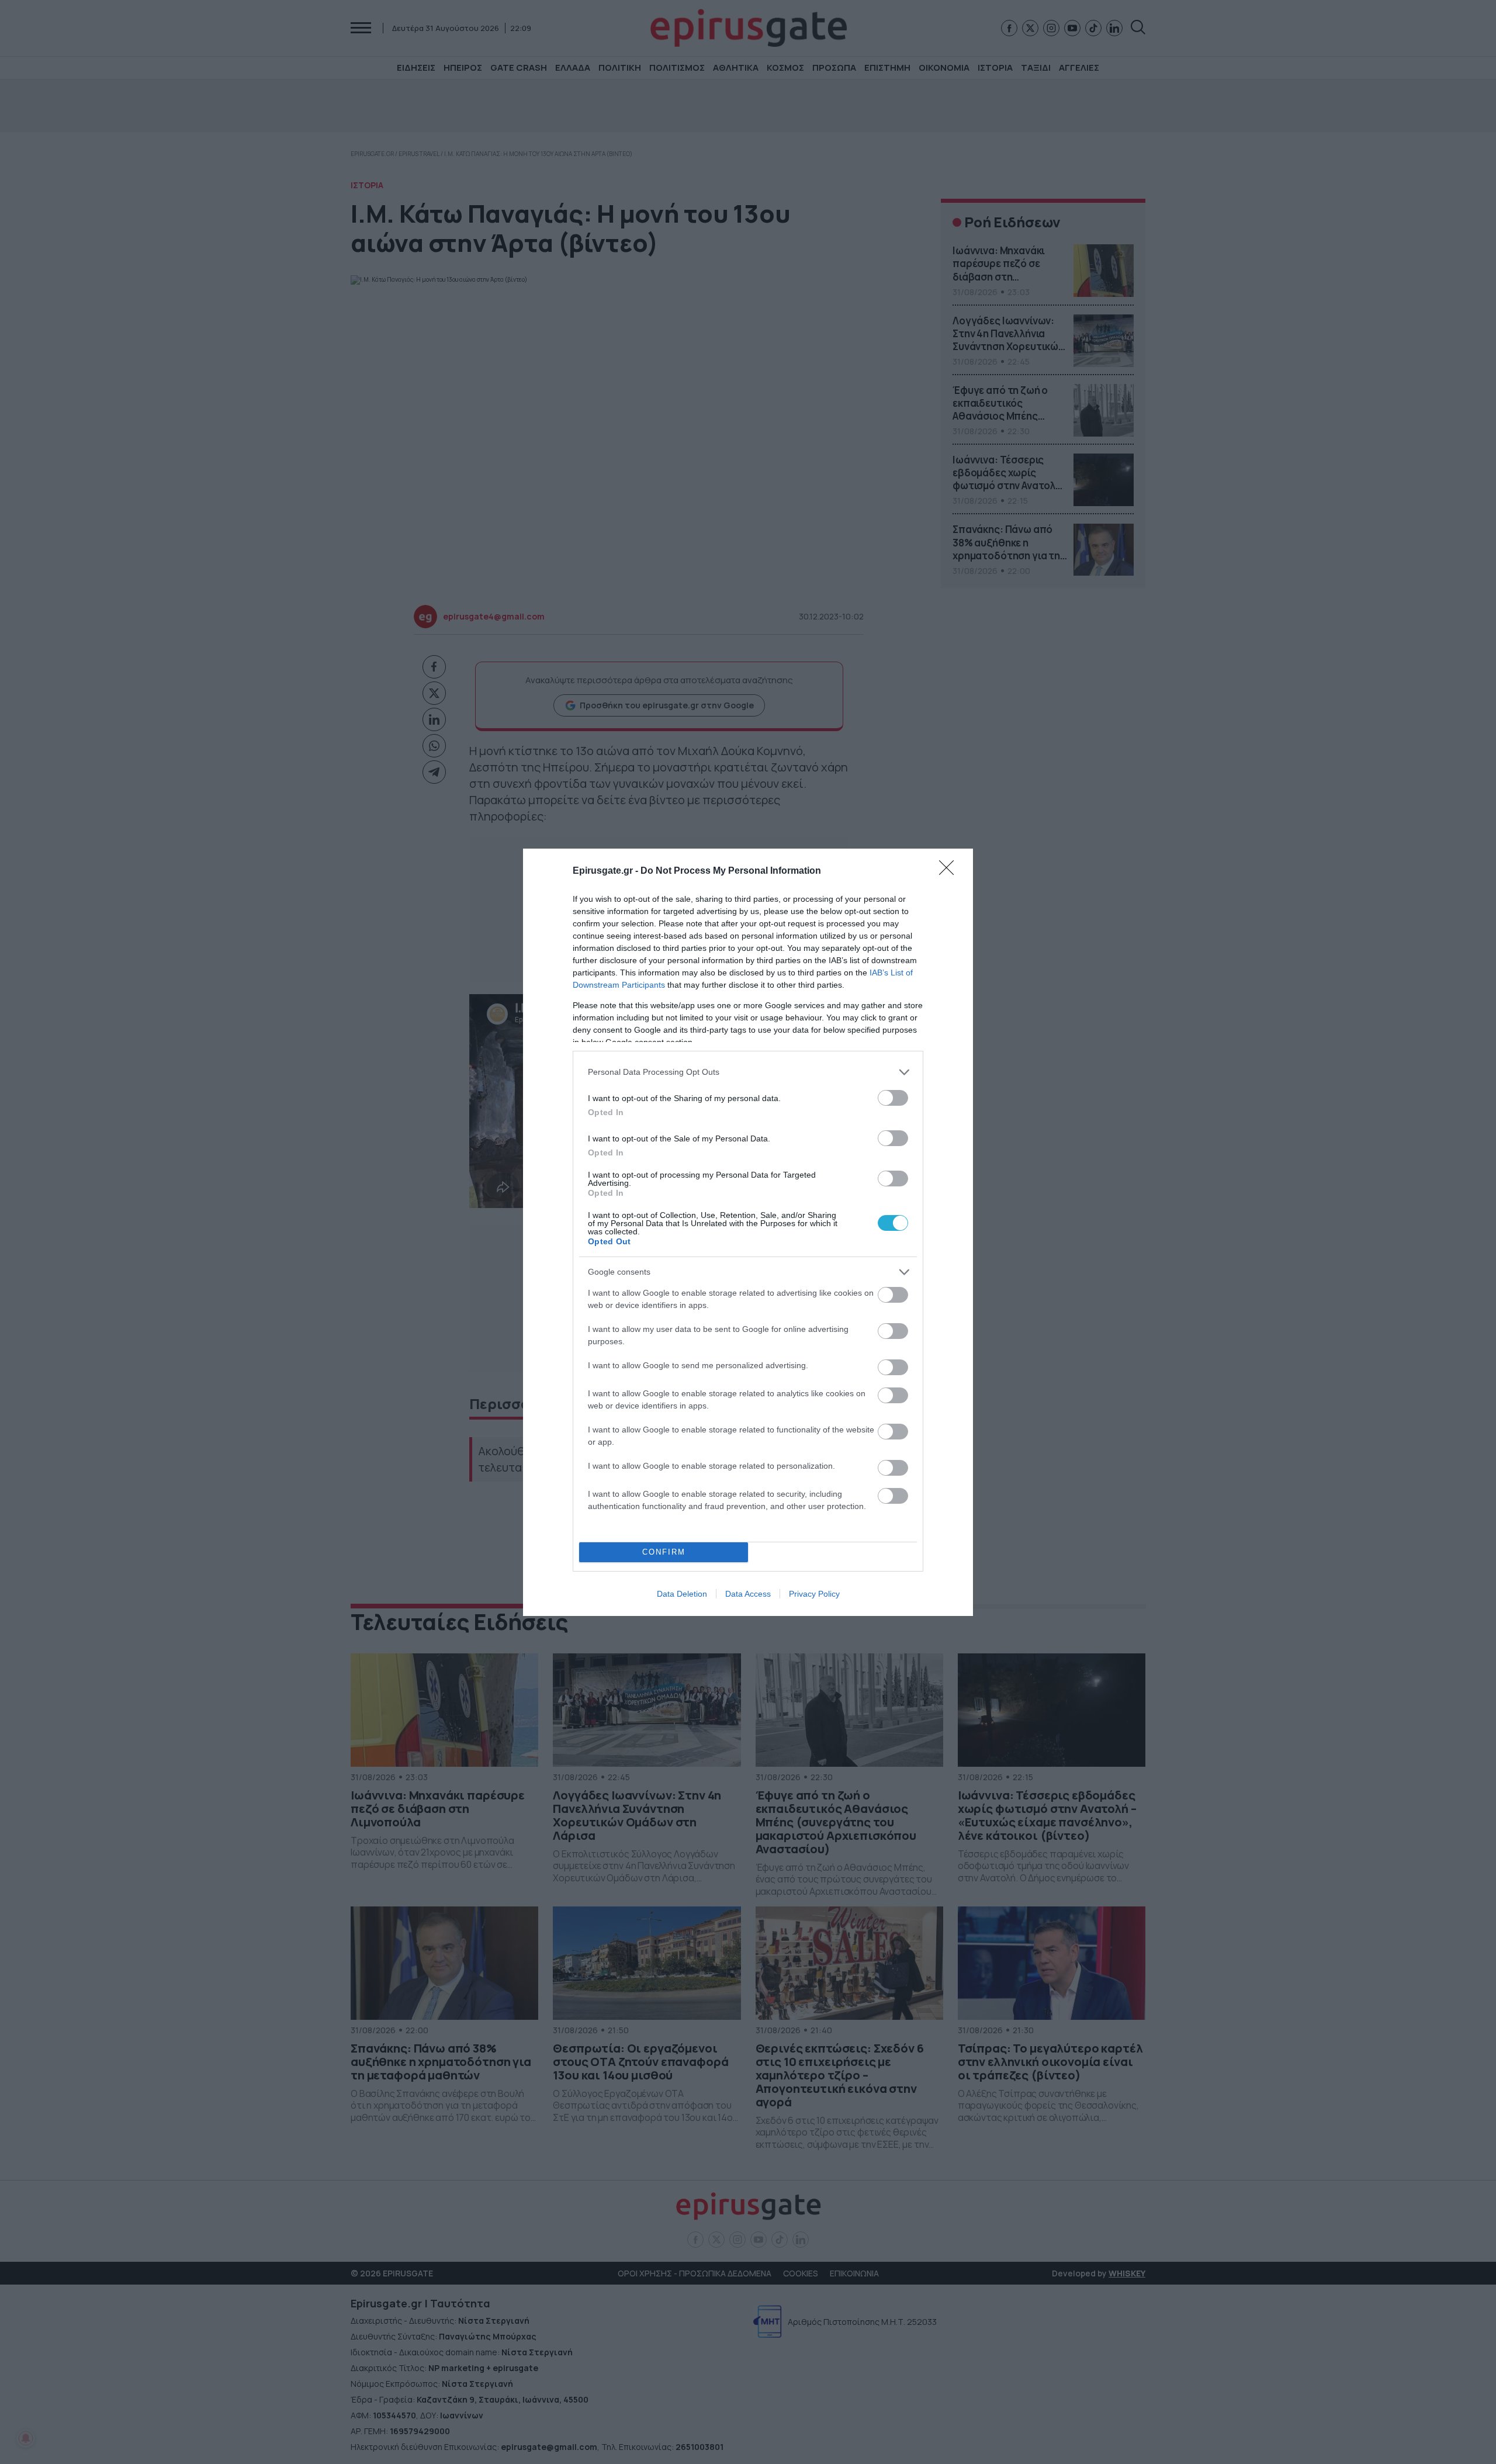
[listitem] (748, 1072)
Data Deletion (682, 1594)
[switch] (893, 1098)
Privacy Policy (814, 1594)
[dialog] (748, 1232)
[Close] (950, 871)
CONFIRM (664, 1552)
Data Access (748, 1594)
